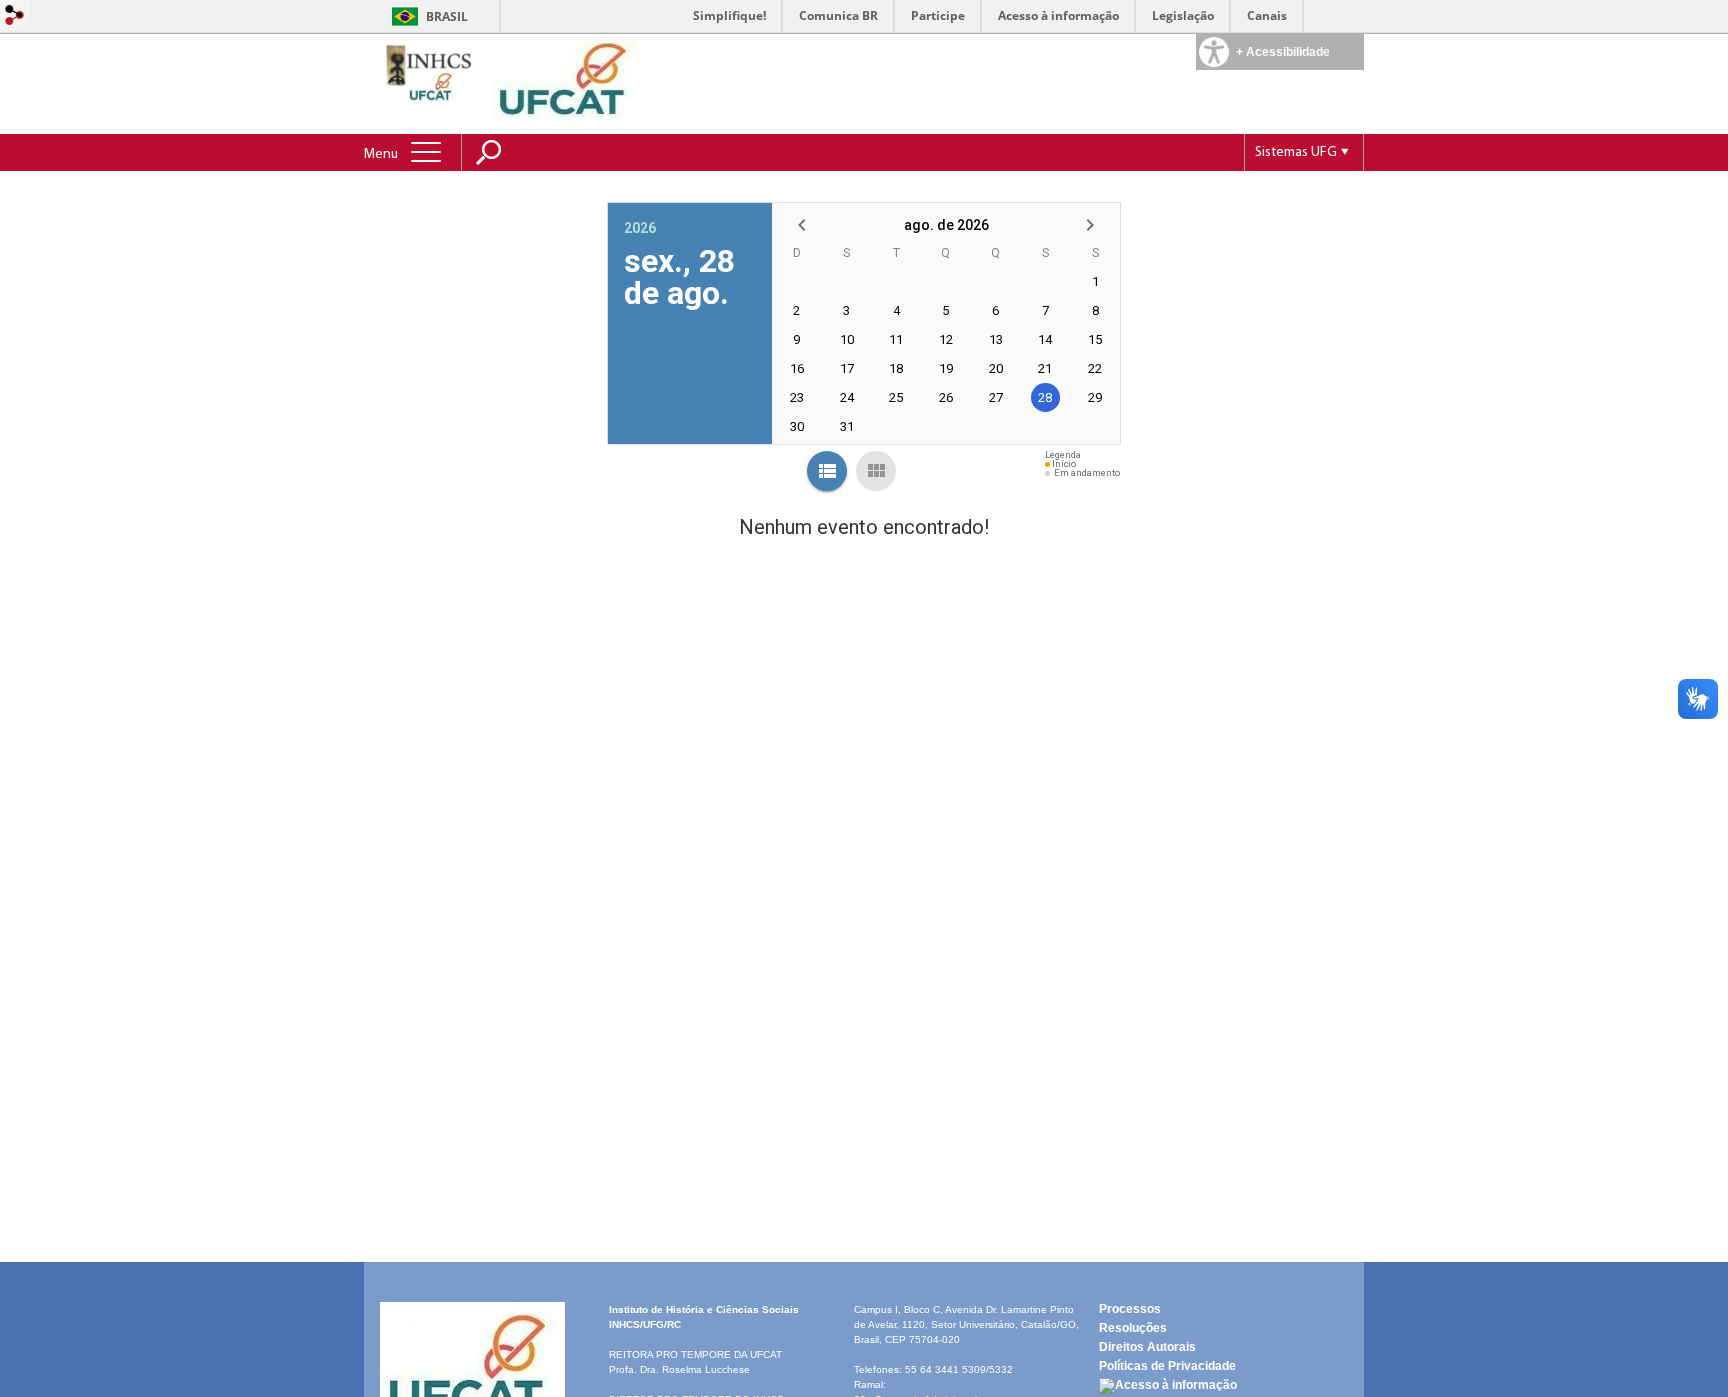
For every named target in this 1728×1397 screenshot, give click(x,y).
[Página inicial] (430, 82)
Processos (1130, 1309)
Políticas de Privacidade (1167, 1366)
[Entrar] (15, 16)
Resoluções (1133, 1328)
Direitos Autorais (1147, 1347)
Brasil (447, 16)
